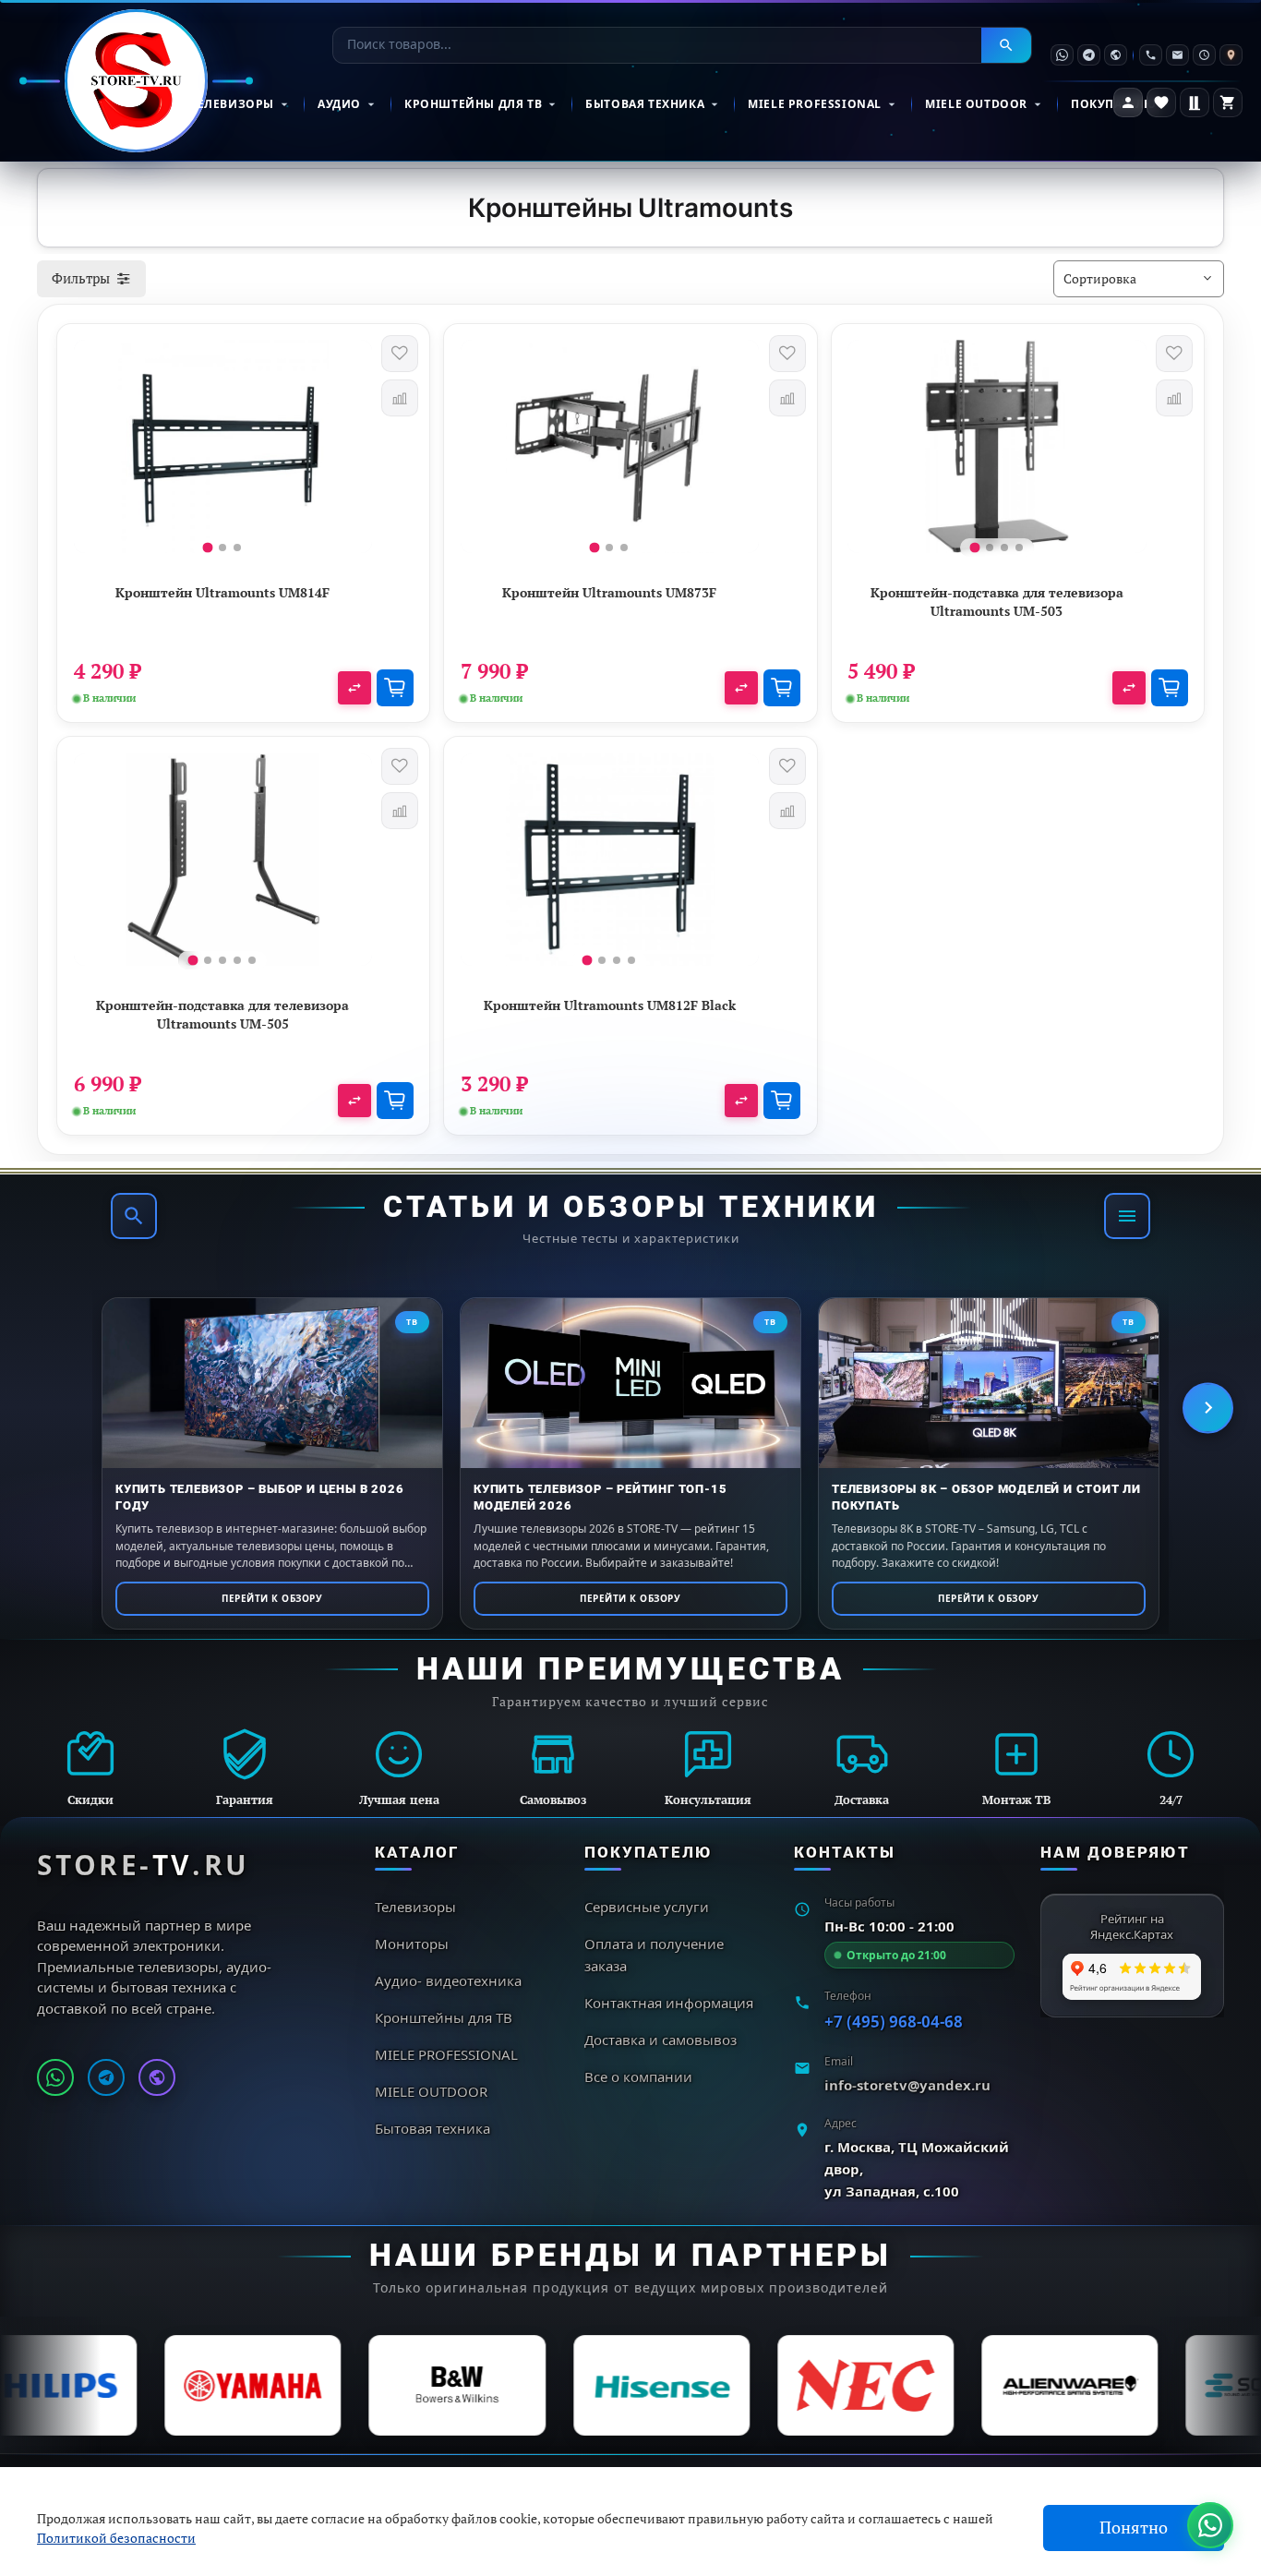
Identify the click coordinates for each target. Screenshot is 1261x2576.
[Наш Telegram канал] (106, 2077)
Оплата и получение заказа (654, 1955)
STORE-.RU (144, 1865)
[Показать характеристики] (354, 688)
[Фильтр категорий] (1127, 1216)
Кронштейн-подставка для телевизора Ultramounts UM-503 (997, 602)
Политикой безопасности (116, 2538)
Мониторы (412, 1944)
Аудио (339, 104)
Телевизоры (232, 104)
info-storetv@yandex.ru (907, 2085)
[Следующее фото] (350, 453)
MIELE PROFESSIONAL (815, 104)
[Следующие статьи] (1208, 1408)
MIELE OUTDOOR (976, 104)
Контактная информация (669, 2003)
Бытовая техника (645, 104)
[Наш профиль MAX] (157, 2077)
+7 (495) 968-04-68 (894, 2022)
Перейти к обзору (272, 1598)
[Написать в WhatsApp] (55, 2077)
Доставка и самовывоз (661, 2040)
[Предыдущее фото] (96, 453)
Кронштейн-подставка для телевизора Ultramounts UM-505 (222, 1014)
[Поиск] (134, 1216)
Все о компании (638, 2076)
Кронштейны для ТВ (473, 104)
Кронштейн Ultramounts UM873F (609, 592)
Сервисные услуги (647, 1907)
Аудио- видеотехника (448, 1980)
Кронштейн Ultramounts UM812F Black (610, 1005)
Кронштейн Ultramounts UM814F (222, 592)
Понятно (1134, 2528)
